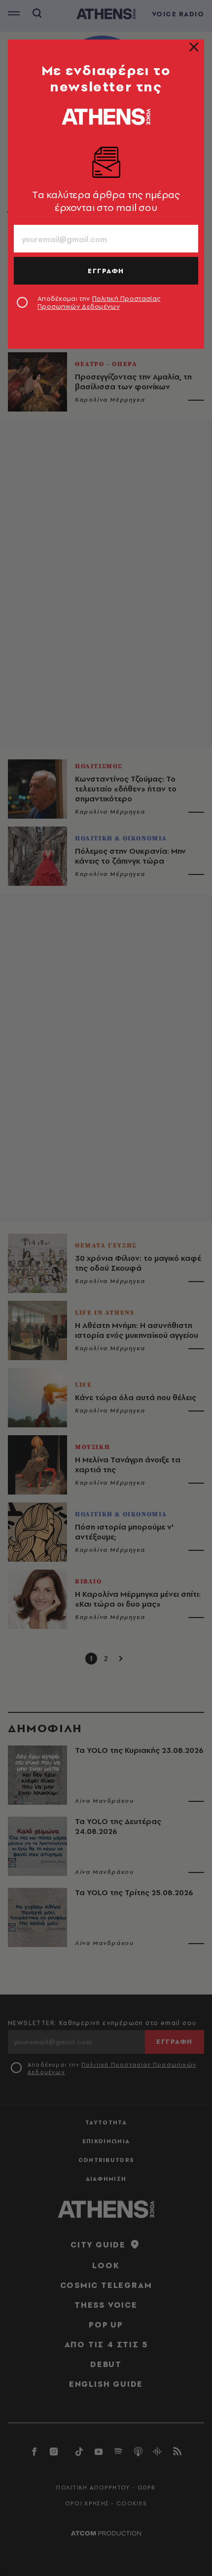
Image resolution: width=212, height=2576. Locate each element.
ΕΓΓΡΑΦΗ (106, 271)
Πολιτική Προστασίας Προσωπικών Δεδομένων (99, 302)
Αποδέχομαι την (99, 302)
